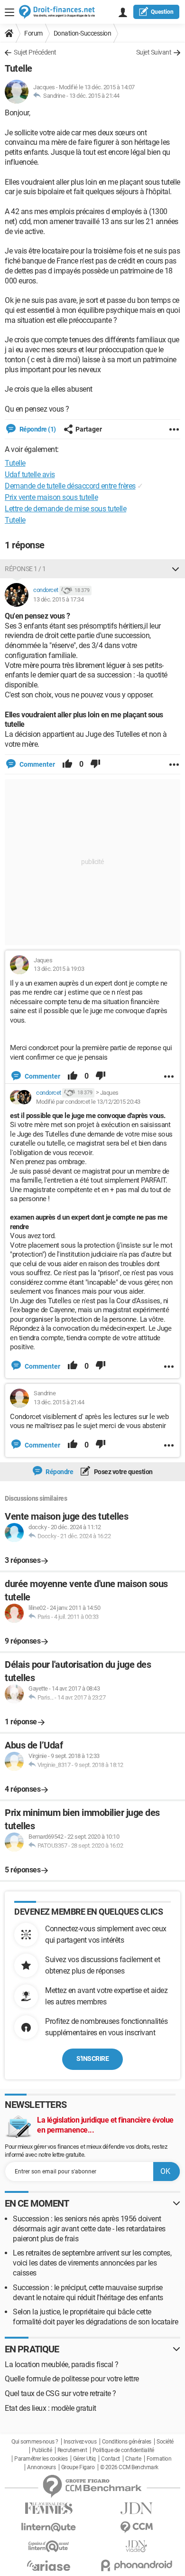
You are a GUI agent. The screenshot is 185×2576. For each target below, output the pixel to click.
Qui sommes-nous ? (35, 2442)
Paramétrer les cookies (41, 2459)
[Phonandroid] (136, 2565)
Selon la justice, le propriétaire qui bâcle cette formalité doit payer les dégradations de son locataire (95, 2317)
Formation (159, 2459)
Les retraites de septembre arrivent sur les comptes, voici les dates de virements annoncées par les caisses (92, 2263)
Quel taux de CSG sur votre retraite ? (60, 2393)
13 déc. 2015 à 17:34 (58, 599)
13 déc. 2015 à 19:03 (59, 969)
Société (165, 2442)
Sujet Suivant (154, 52)
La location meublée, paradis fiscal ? (62, 2364)
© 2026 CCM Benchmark (129, 2467)
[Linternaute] (49, 2527)
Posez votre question (123, 1472)
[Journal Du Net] (136, 2508)
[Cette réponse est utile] (67, 764)
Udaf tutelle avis (30, 475)
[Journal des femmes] (49, 2508)
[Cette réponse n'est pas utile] (95, 764)
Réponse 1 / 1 (25, 569)
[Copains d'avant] (49, 2546)
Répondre (59, 1472)
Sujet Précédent (35, 52)
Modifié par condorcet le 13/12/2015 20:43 (88, 1102)
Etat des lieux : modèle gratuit (51, 2408)
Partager (89, 429)
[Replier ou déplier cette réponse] (176, 569)
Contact (111, 2459)
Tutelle (15, 520)
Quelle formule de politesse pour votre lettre (72, 2379)
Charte (133, 2459)
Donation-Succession (83, 33)
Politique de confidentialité (123, 2450)
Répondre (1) (37, 429)
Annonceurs (41, 2467)
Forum (33, 33)
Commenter (37, 764)
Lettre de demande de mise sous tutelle (65, 509)
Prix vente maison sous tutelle (51, 497)
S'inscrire (92, 2059)
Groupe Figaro (78, 2467)
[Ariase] (49, 2566)
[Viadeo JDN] (136, 2546)
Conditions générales (127, 2442)
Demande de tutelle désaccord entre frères (70, 486)
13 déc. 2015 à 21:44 (94, 96)
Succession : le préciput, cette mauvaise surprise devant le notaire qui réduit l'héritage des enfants (88, 2293)
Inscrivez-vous (80, 2442)
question (162, 12)
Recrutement (72, 2450)
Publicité (42, 2450)
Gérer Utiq (84, 2459)
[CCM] (136, 2527)
